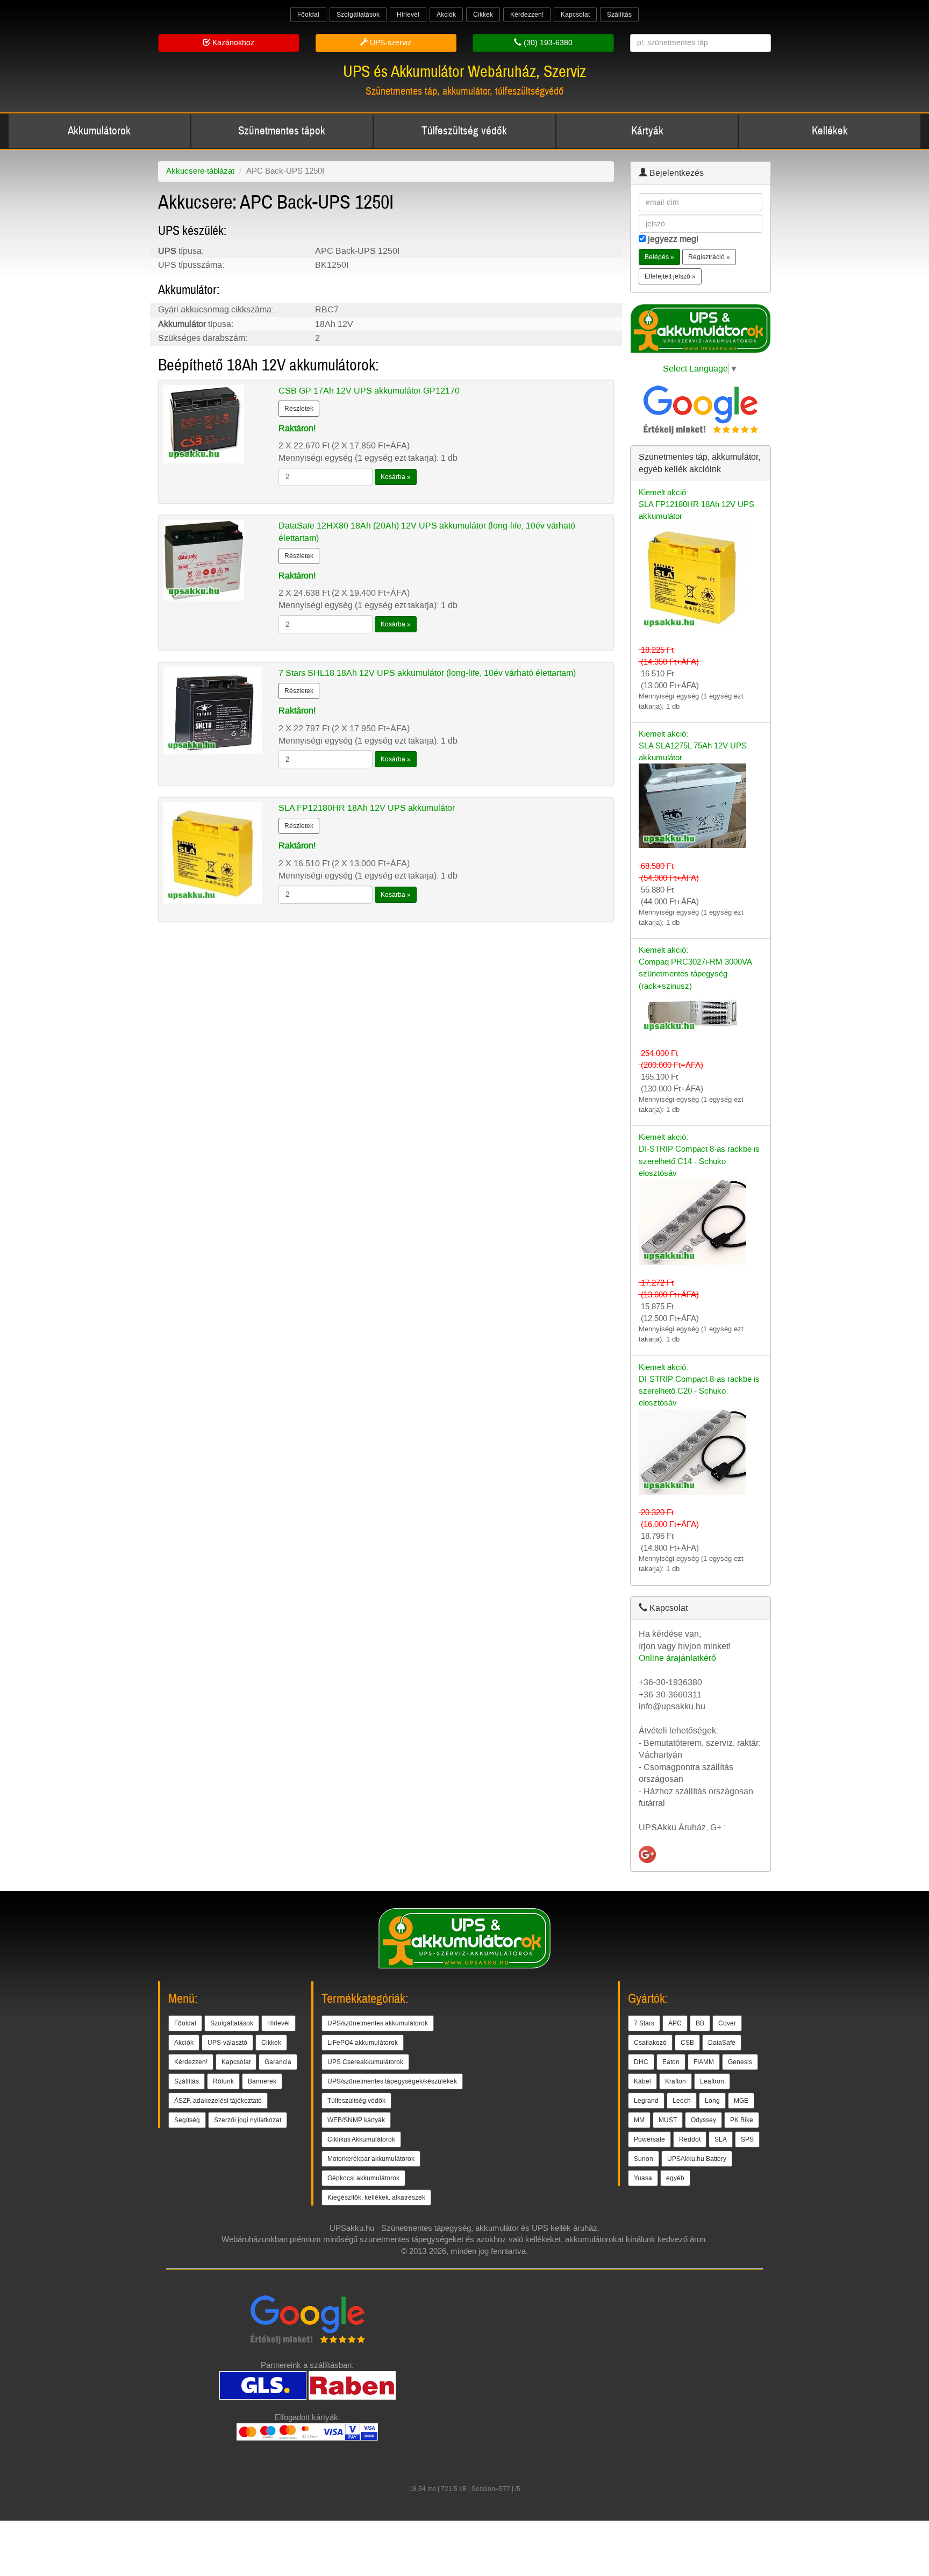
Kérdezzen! (527, 15)
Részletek (299, 409)
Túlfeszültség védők (464, 131)
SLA (721, 2139)
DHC (641, 2062)
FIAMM (704, 2062)
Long (712, 2101)
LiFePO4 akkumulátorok (363, 2043)
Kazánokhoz (232, 43)
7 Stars (644, 2023)
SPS (747, 2139)
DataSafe (722, 2043)
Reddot (690, 2139)
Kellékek (830, 131)
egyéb (675, 2178)
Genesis (740, 2062)
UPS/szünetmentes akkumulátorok (378, 2023)
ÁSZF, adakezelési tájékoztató (218, 2101)
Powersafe (649, 2139)
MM (639, 2120)
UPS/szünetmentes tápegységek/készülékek (392, 2081)
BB (700, 2023)
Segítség (187, 2120)
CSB (687, 2043)
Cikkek (483, 15)
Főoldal (308, 15)
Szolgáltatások (358, 15)
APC (675, 2023)
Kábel (642, 2081)
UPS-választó (227, 2043)
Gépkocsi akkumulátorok (363, 2178)
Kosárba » (396, 477)
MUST (668, 2120)
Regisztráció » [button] (709, 257)
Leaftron (712, 2081)
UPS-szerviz (390, 43)
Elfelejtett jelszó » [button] (670, 276)
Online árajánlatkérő (677, 1658)
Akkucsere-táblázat (200, 171)
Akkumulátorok (99, 131)
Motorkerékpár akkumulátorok (371, 2159)
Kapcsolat (575, 15)
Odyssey (703, 2120)
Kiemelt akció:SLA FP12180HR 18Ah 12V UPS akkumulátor (696, 504)
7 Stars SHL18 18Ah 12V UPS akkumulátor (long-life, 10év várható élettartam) (427, 673)
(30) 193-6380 (547, 43)
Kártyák (647, 131)
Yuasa (643, 2178)
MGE (741, 2101)
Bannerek (262, 2081)
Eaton (671, 2062)
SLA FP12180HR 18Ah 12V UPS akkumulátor (367, 808)
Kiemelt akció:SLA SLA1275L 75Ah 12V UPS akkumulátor (693, 746)
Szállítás (619, 15)
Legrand (646, 2101)
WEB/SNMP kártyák (356, 2120)
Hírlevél (408, 15)
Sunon (644, 2159)
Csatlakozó (650, 2043)
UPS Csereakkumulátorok (365, 2062)
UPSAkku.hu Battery (697, 2159)
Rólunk (223, 2081)
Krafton (676, 2081)
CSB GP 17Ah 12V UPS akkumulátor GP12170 (369, 391)
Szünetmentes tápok (282, 131)
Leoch (682, 2101)
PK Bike (742, 2120)
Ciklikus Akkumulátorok (361, 2139)
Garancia (278, 2062)
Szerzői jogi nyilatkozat (248, 2120)
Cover (727, 2023)
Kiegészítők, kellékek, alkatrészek (376, 2197)
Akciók (446, 15)
